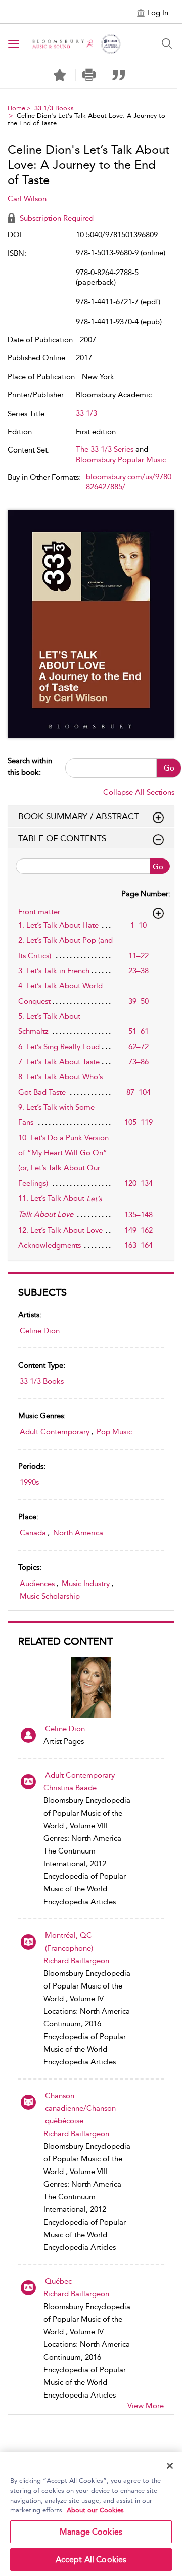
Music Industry (86, 1584)
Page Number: (146, 894)
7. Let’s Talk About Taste (59, 1062)
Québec (58, 2281)
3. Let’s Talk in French (54, 971)
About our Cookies (95, 2510)
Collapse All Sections (139, 792)
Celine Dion (40, 1331)
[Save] (60, 75)
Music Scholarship (50, 1596)
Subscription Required (56, 218)
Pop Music (114, 1432)
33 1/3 (86, 413)
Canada (33, 1533)
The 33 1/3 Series (105, 449)
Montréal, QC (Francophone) (69, 1942)
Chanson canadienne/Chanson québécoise (80, 2108)
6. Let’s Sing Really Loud (59, 1047)
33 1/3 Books (54, 108)
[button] (89, 75)
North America (78, 1533)
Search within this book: (30, 766)
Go (169, 768)
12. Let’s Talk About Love (60, 1230)
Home (16, 108)
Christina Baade (70, 1788)
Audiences (37, 1584)
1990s (29, 1482)
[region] (91, 2514)
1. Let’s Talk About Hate (58, 925)
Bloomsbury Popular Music (121, 460)
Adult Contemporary (55, 1432)
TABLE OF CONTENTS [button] (62, 838)
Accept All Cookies (91, 2560)
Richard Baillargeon (76, 1961)
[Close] (170, 2466)
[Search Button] (167, 43)
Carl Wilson (27, 199)
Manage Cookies (91, 2532)
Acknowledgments (50, 1245)
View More (146, 2406)
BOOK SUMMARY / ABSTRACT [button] (79, 816)
